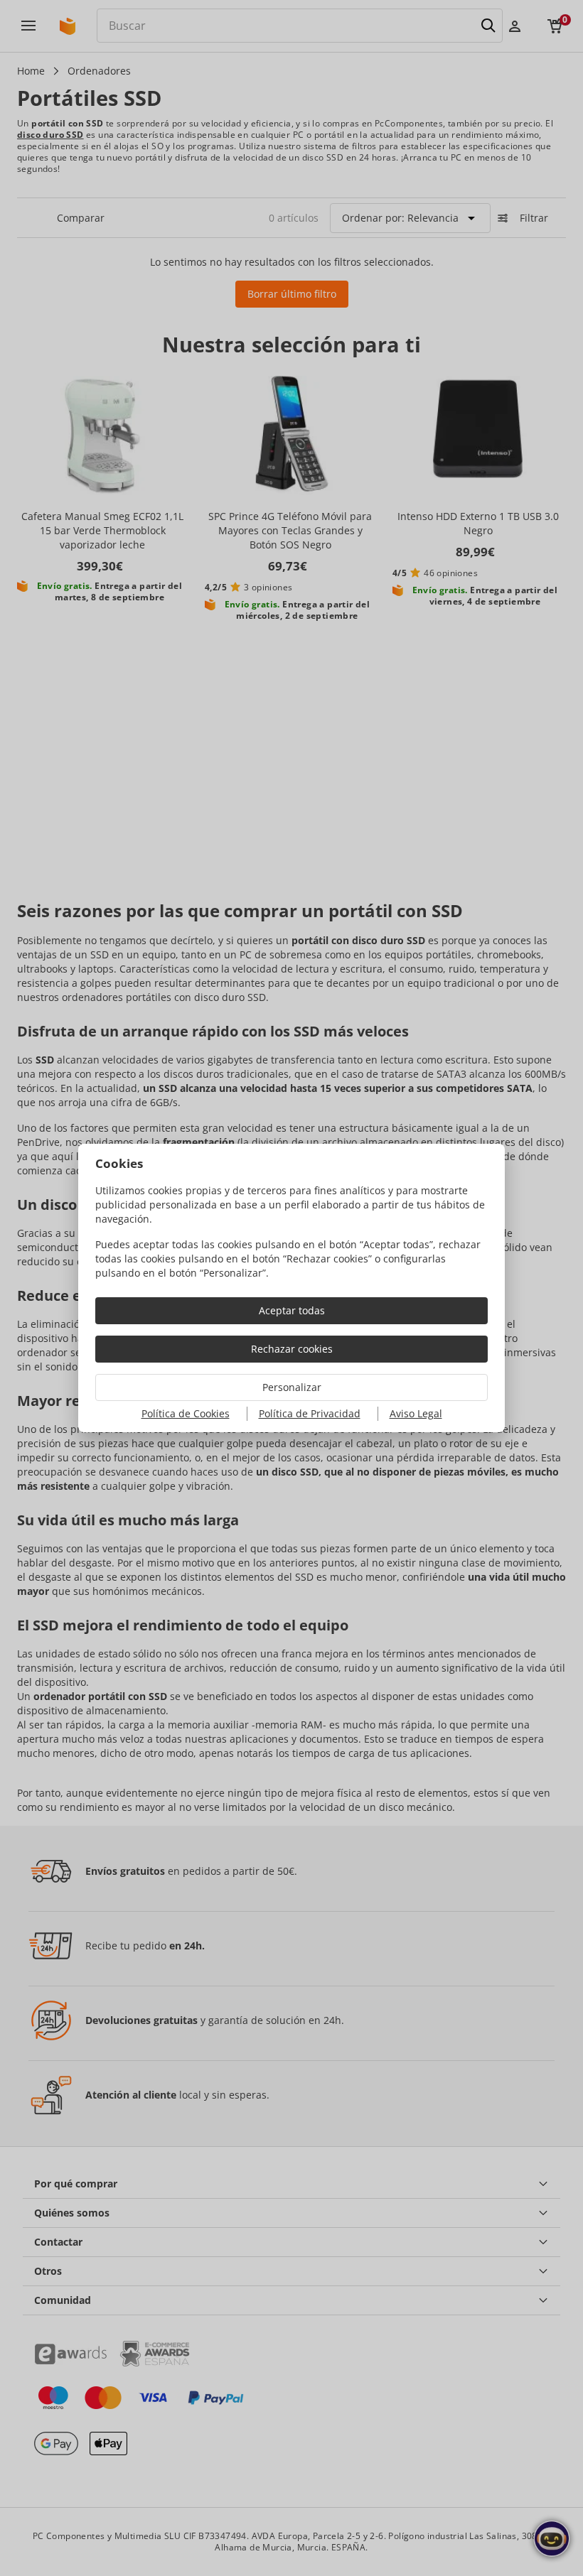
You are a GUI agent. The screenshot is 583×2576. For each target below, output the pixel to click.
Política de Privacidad (310, 1413)
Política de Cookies (186, 1413)
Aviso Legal (416, 1413)
